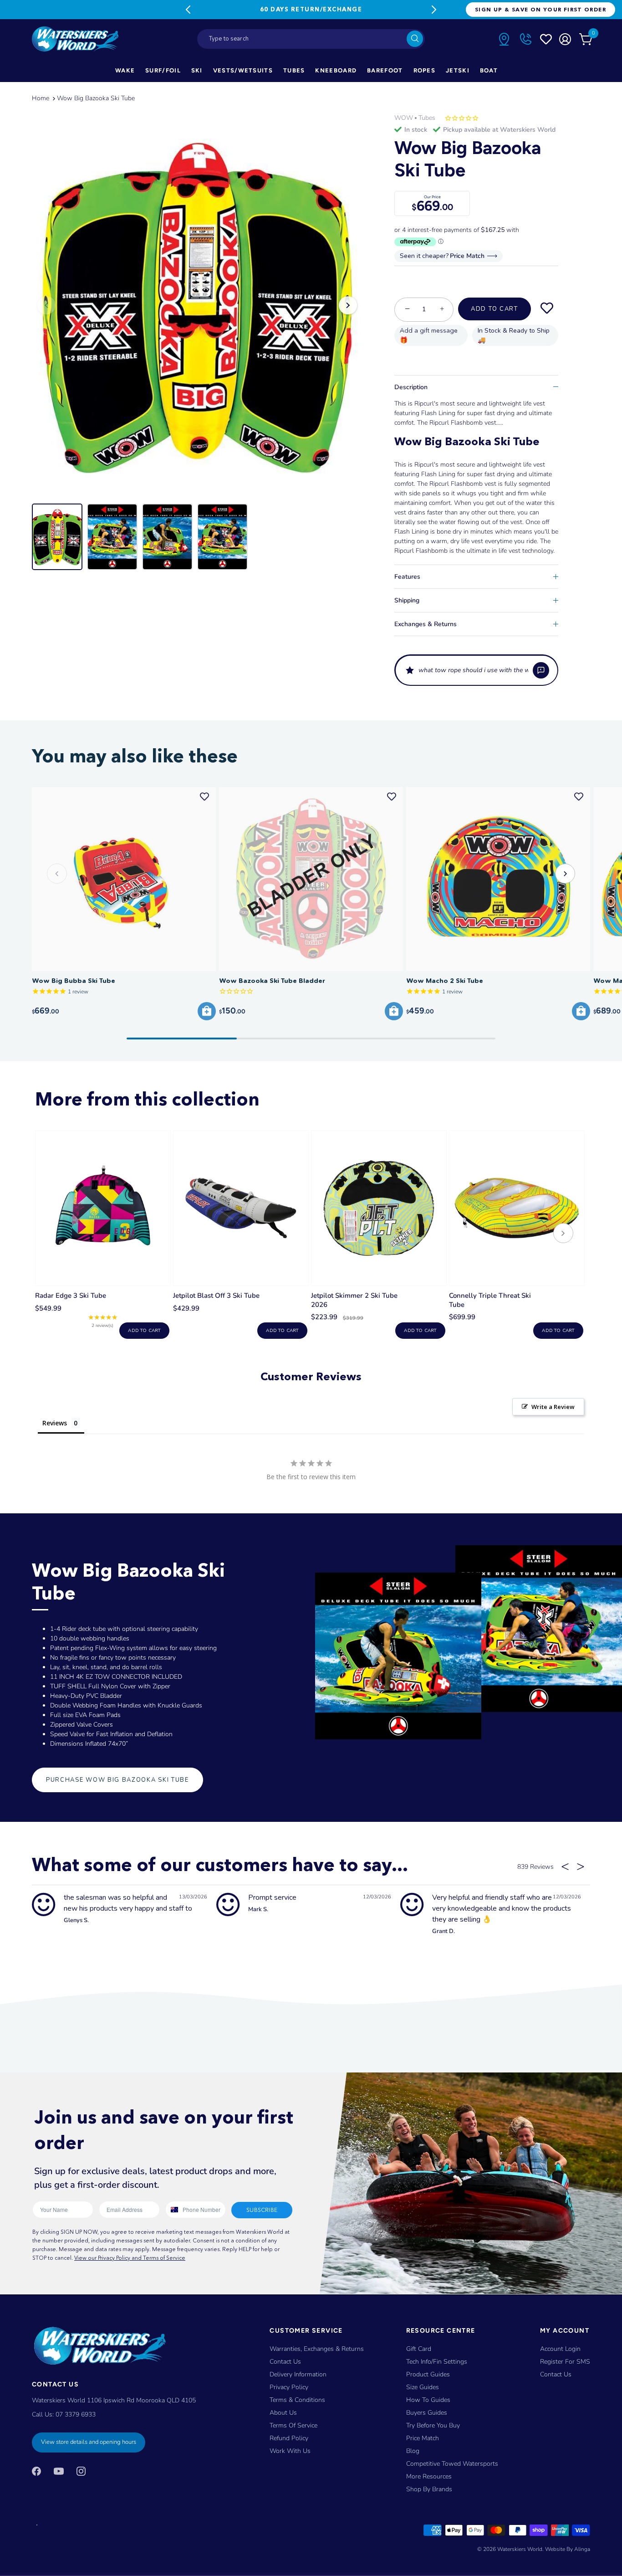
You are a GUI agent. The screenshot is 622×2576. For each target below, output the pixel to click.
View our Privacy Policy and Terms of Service (130, 2258)
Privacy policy (289, 2387)
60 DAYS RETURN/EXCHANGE (311, 9)
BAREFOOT (385, 70)
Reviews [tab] (55, 1423)
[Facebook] (36, 2471)
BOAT (489, 70)
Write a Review (553, 1407)
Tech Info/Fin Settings (437, 2362)
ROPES (425, 70)
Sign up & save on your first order (540, 9)
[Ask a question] (541, 670)
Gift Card (419, 2349)
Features (407, 577)
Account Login (560, 2349)
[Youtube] (59, 2471)
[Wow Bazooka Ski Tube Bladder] (311, 879)
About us (283, 2413)
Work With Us (290, 2451)
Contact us (556, 2374)
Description (411, 387)
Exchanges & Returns (426, 624)
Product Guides (428, 2374)
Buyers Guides (427, 2413)
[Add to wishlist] (547, 309)
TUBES (294, 70)
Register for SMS (565, 2362)
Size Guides (423, 2387)
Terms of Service (293, 2425)
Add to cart (144, 1331)
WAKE (125, 70)
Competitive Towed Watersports (452, 2464)
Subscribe (262, 2210)
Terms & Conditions (297, 2400)
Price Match (423, 2438)
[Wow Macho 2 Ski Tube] (498, 879)
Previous (188, 10)
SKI (197, 70)
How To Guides (428, 2400)
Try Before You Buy (433, 2425)
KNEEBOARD (336, 70)
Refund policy (289, 2438)
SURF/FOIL (163, 70)
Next (434, 10)
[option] (197, 305)
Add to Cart (495, 309)
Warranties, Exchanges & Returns (317, 2349)
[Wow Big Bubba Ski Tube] (124, 879)
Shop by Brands (429, 2489)
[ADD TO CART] (207, 1011)
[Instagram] (81, 2471)
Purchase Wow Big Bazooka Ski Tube (117, 1780)
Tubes (427, 118)
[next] (563, 1234)
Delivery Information (298, 2374)
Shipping (407, 600)
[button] (476, 670)
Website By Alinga (568, 2549)
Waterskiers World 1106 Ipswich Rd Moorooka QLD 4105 (114, 2400)
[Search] (415, 39)
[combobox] (311, 39)
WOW (404, 118)
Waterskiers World (520, 2549)
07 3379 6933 (76, 2414)
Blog (413, 2451)
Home (41, 98)
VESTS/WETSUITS (243, 70)
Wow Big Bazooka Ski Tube (96, 98)
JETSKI (458, 70)
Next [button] (348, 305)
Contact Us (285, 2362)
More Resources (429, 2476)
